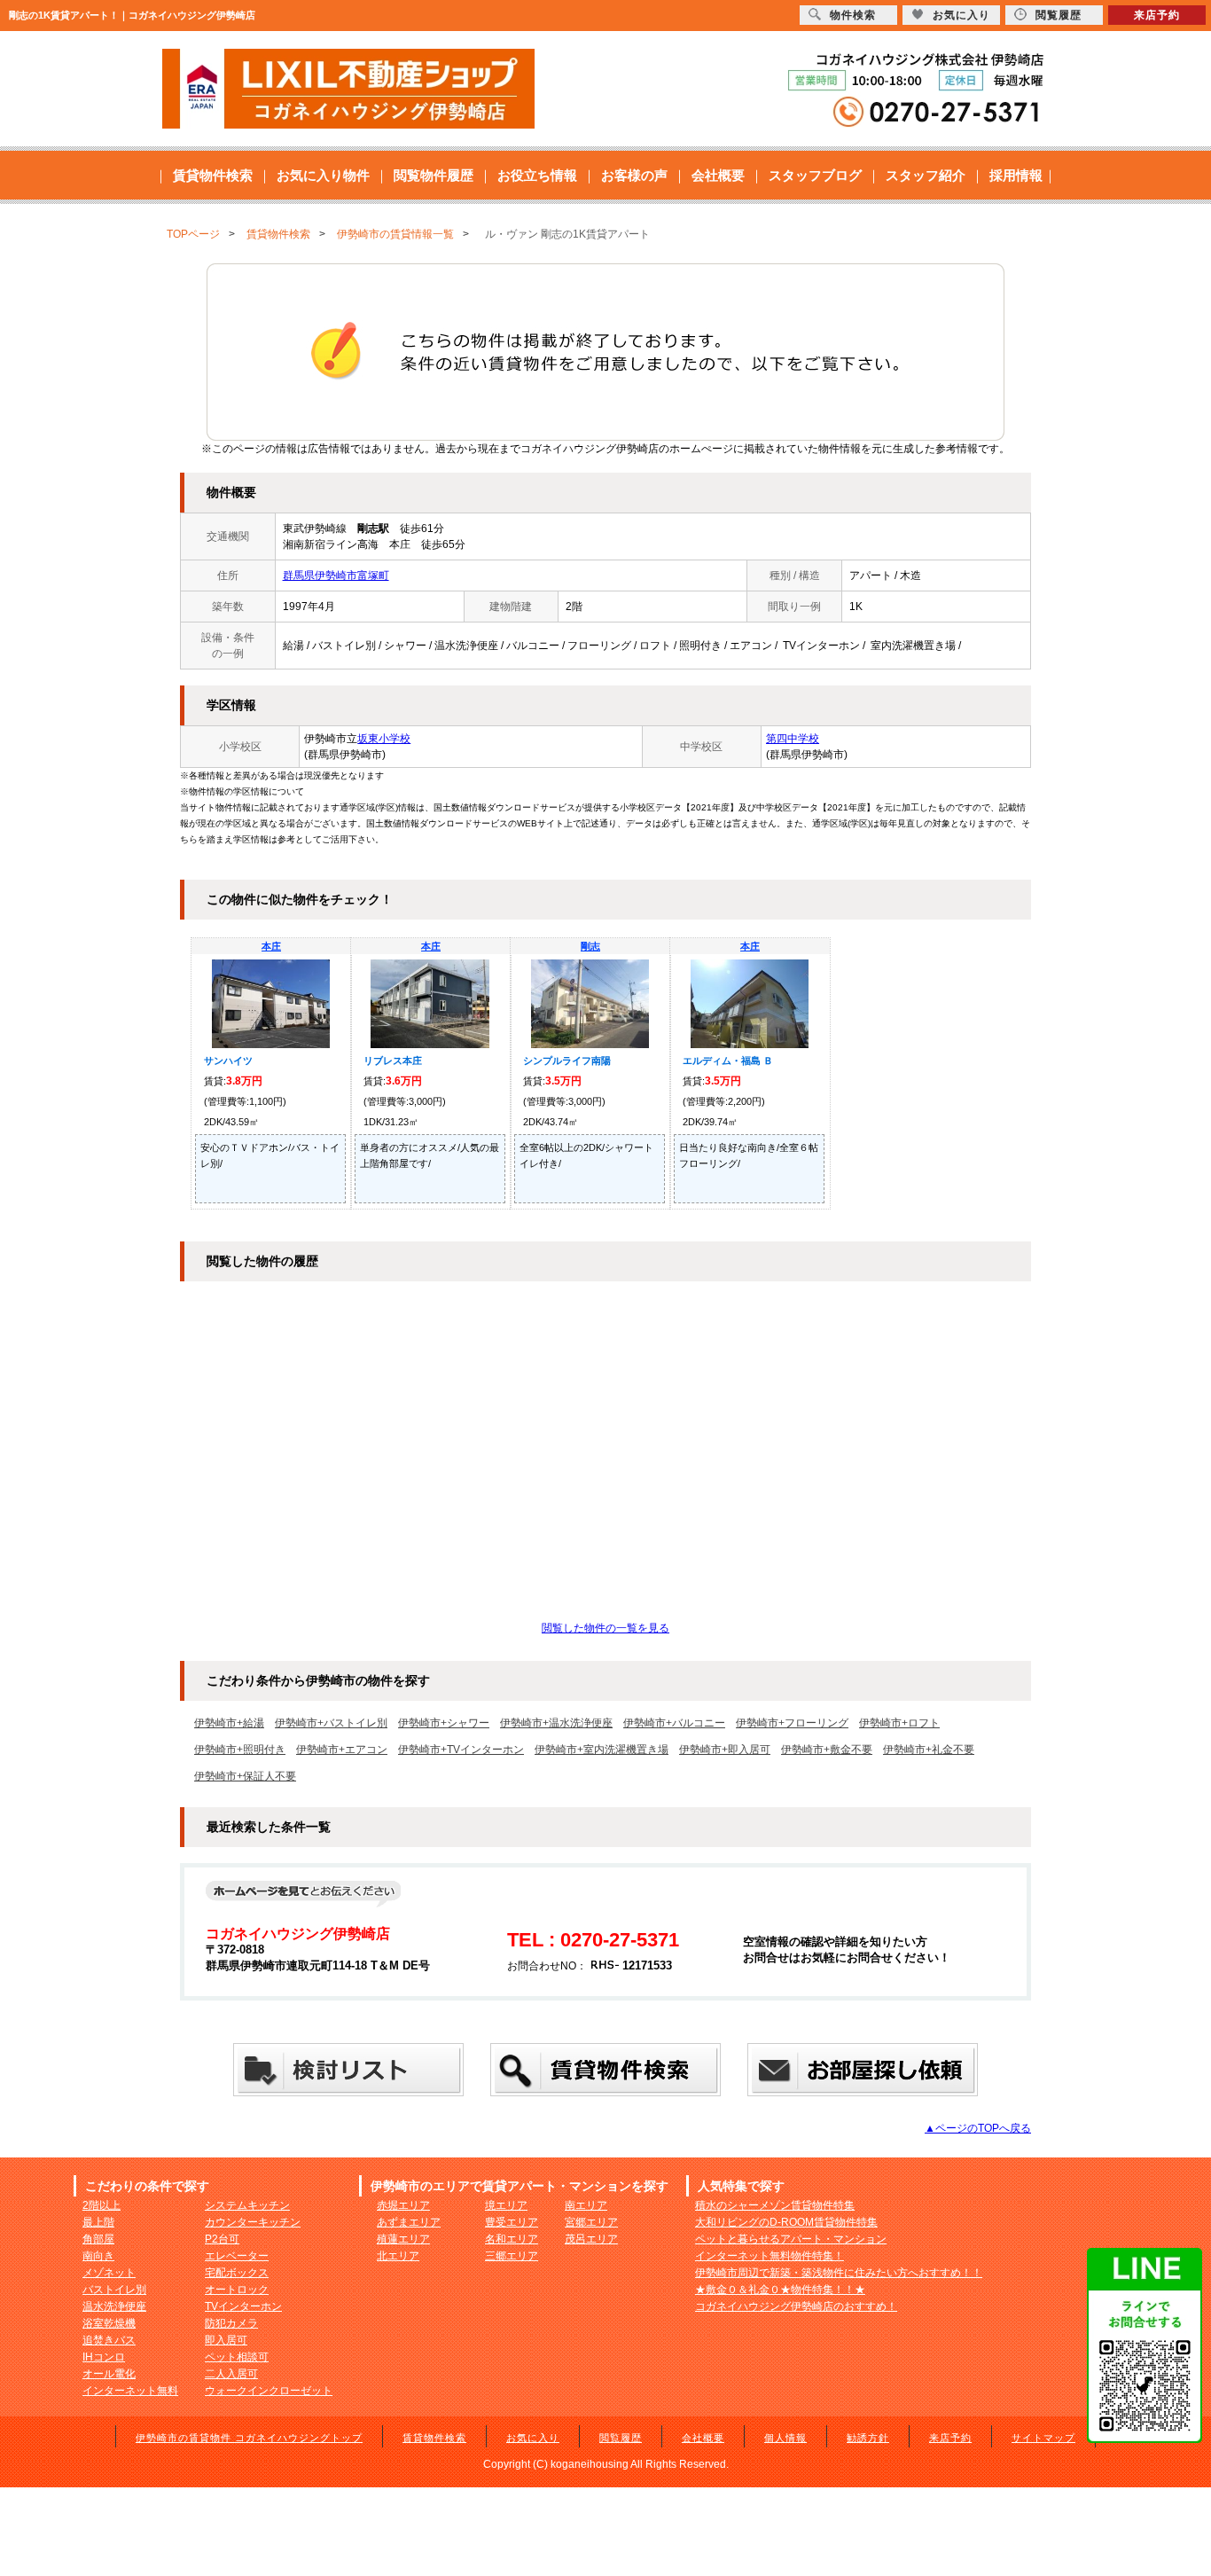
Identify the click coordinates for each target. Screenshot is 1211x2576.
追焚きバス (109, 2340)
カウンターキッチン (253, 2222)
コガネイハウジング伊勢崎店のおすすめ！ (796, 2306)
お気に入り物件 (323, 175)
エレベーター (237, 2256)
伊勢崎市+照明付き (240, 1750)
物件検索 (853, 15)
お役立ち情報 (537, 175)
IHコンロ (104, 2357)
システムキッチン (247, 2205)
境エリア (506, 2205)
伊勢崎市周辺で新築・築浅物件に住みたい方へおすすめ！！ (839, 2273)
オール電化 (109, 2374)
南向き (98, 2256)
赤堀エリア (403, 2205)
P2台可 (222, 2239)
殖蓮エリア (403, 2239)
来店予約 (950, 2438)
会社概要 (718, 175)
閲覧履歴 (621, 2438)
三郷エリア (512, 2256)
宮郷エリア (591, 2222)
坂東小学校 (384, 739)
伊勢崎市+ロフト (899, 1723)
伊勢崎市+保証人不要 (245, 1776)
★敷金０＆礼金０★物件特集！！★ (780, 2290)
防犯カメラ (231, 2323)
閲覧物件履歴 (434, 175)
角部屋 (98, 2239)
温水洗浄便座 (114, 2306)
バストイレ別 (114, 2290)
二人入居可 (231, 2374)
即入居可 (226, 2340)
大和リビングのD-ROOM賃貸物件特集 (786, 2222)
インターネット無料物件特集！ (770, 2256)
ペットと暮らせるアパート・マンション (791, 2239)
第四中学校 (793, 739)
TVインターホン (243, 2306)
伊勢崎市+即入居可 (725, 1750)
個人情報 (785, 2438)
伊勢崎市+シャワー (444, 1723)
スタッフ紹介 (926, 175)
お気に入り (533, 2438)
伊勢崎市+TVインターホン (461, 1750)
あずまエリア (409, 2222)
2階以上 (102, 2205)
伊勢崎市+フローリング (792, 1723)
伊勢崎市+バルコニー (674, 1723)
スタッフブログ (815, 175)
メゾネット (109, 2273)
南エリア (586, 2205)
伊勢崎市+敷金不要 (827, 1750)
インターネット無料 (130, 2391)
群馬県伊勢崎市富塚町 (336, 575)
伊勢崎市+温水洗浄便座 (556, 1723)
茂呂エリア (591, 2239)
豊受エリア (512, 2222)
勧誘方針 (868, 2438)
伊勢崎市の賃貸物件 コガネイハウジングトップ (249, 2438)
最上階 (98, 2222)
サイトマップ (1043, 2438)
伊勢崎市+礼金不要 (929, 1750)
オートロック (237, 2290)
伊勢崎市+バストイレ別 (331, 1723)
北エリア (398, 2256)
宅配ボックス (237, 2273)
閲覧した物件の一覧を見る (605, 1628)
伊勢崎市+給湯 (229, 1723)
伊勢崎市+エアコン (342, 1750)
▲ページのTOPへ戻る (978, 2128)
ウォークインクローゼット (269, 2391)
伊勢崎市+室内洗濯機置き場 (602, 1750)
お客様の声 (634, 175)
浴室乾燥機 (109, 2323)
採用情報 (1016, 175)
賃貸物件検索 (213, 175)
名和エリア (512, 2239)
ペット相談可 (237, 2357)
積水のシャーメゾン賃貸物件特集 (775, 2205)
